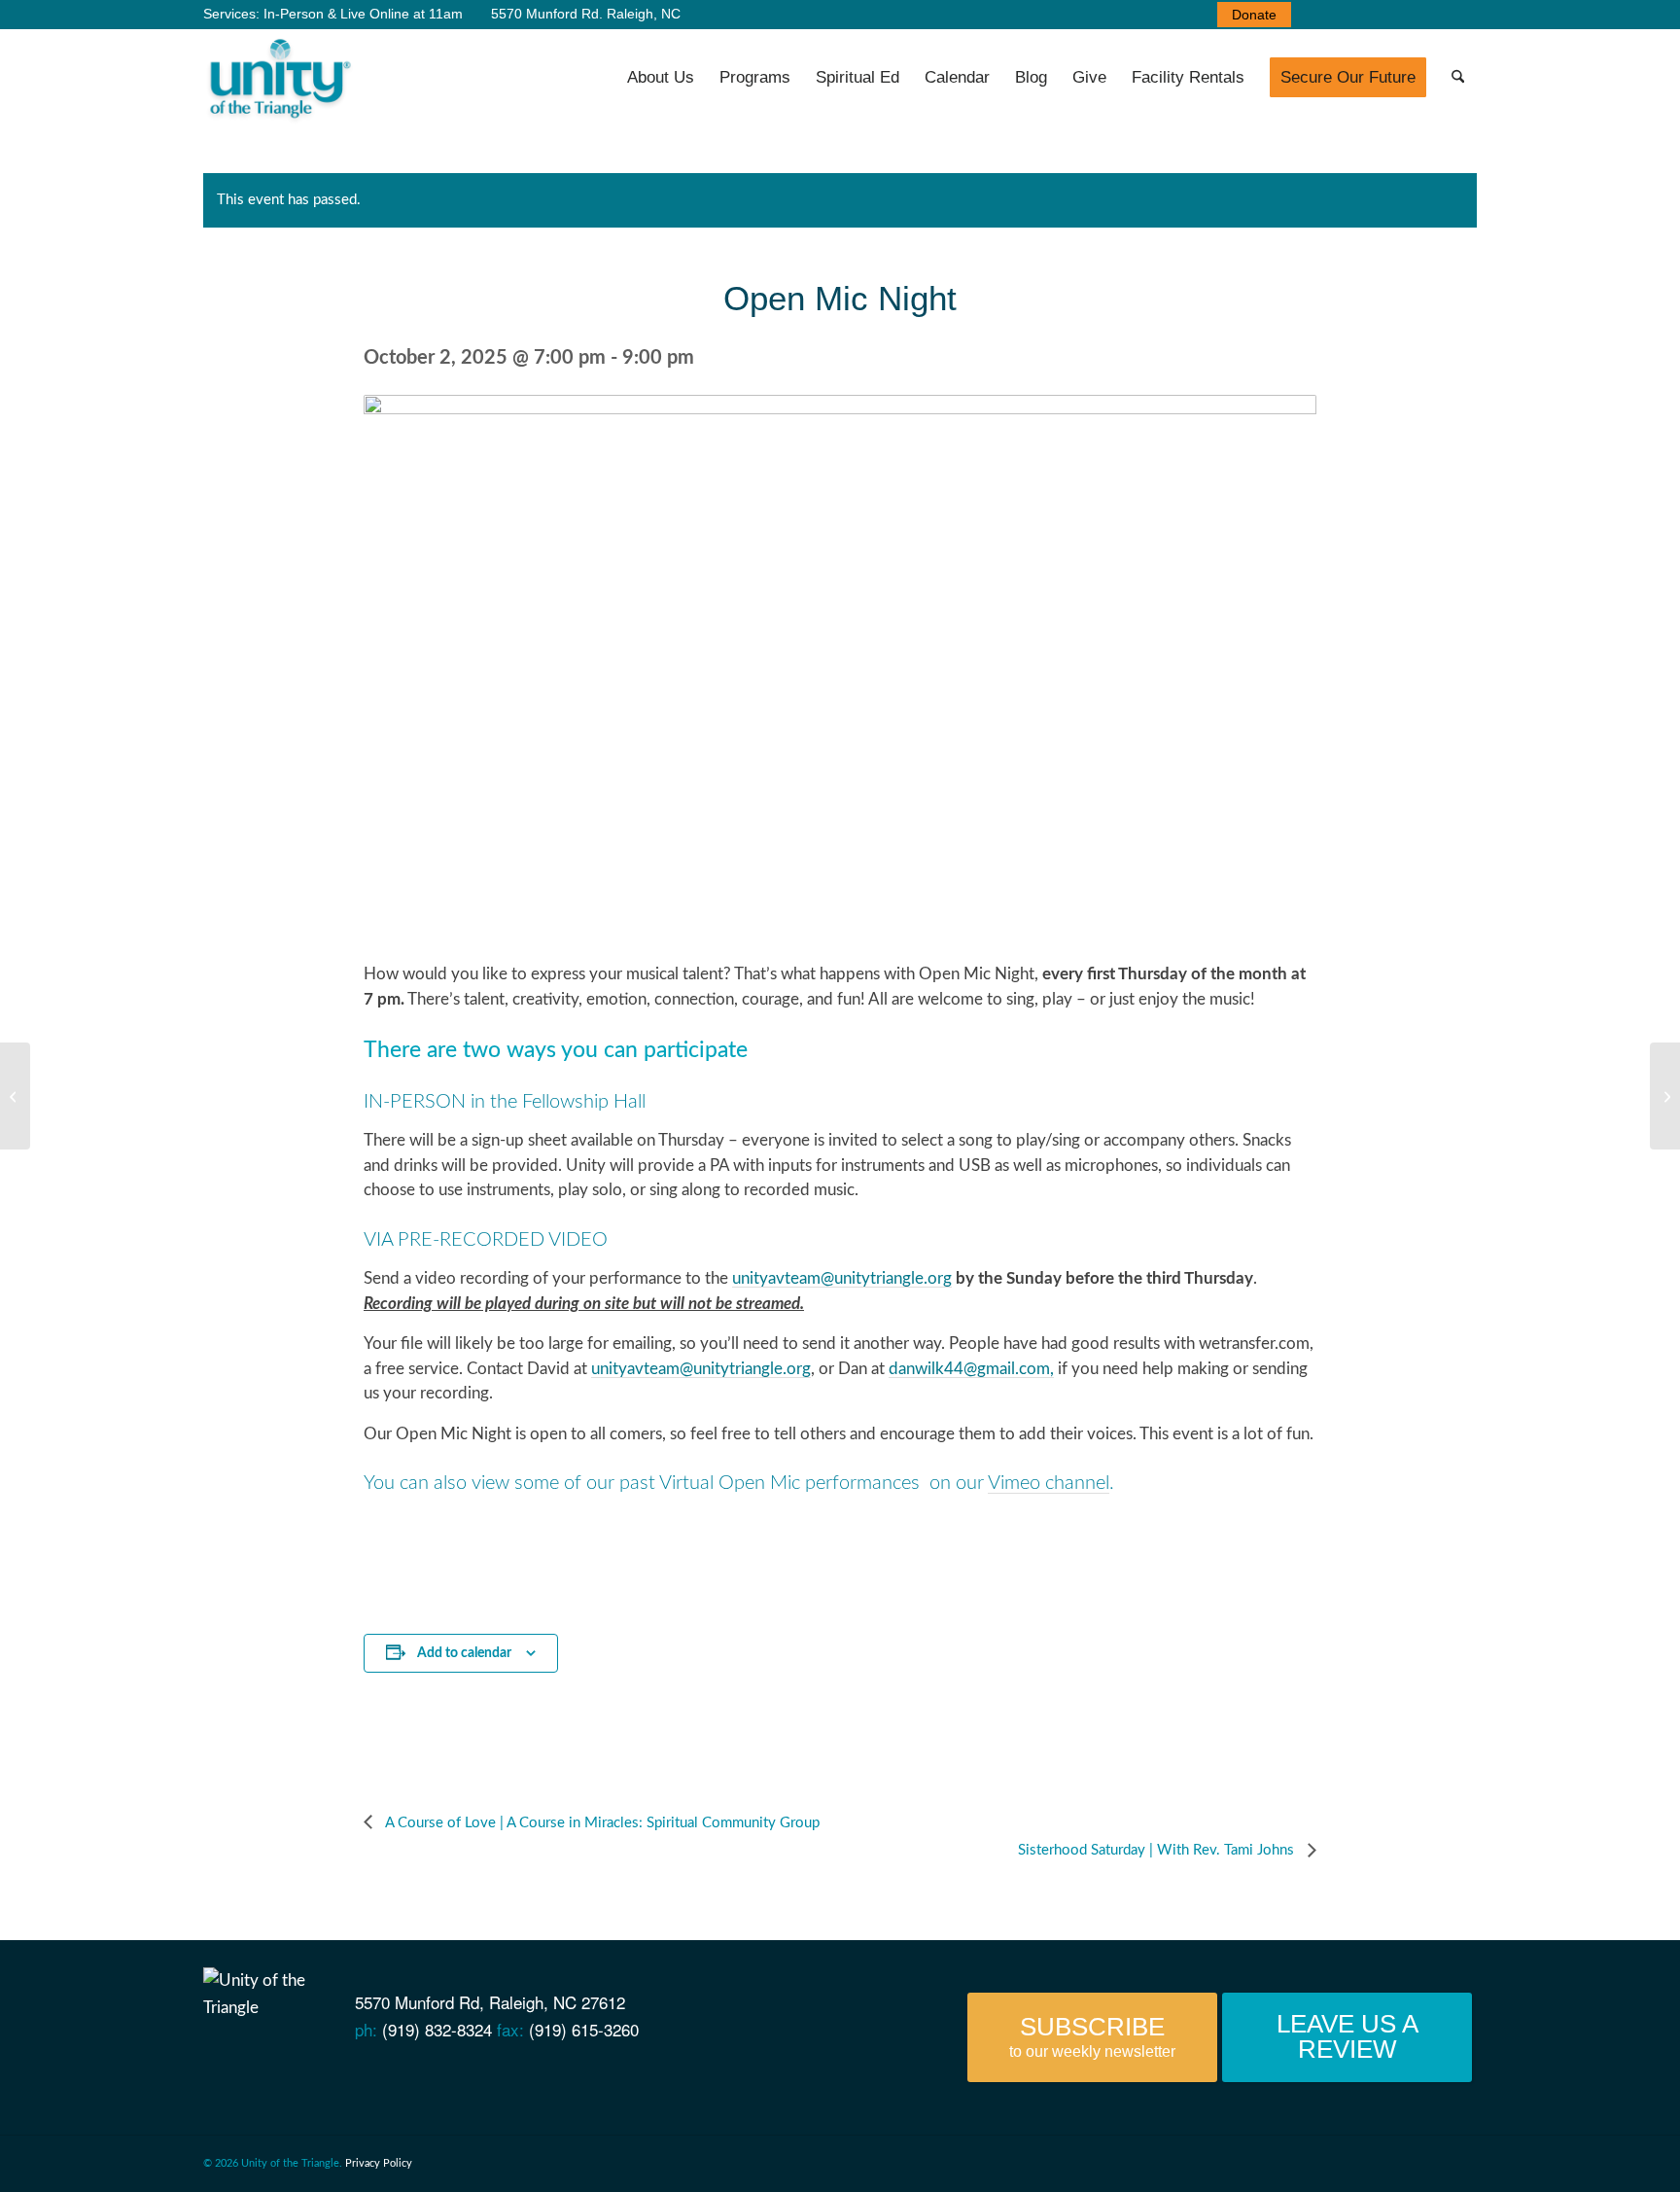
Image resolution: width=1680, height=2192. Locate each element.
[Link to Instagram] (1433, 15)
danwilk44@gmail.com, (971, 1369)
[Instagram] (379, 2074)
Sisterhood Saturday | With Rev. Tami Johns (1158, 1850)
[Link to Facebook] (1316, 15)
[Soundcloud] (346, 2074)
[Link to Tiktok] (1462, 15)
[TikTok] (413, 2074)
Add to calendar (464, 1653)
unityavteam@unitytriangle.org (842, 1278)
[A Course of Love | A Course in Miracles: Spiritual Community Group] (15, 1096)
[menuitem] (1249, 15)
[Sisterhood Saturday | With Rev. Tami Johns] (1665, 1096)
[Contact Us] (212, 2074)
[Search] (1458, 78)
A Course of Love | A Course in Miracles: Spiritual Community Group (601, 1823)
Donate (1254, 15)
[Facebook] (245, 2074)
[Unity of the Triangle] (280, 78)
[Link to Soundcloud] (1404, 15)
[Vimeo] (313, 2074)
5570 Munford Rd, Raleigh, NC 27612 (490, 2002)
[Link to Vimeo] (1375, 15)
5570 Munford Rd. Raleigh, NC (584, 14)
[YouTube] (280, 2074)
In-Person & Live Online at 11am (363, 14)
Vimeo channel (1049, 1483)
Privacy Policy (379, 2163)
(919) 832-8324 (437, 2029)
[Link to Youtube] (1346, 15)
